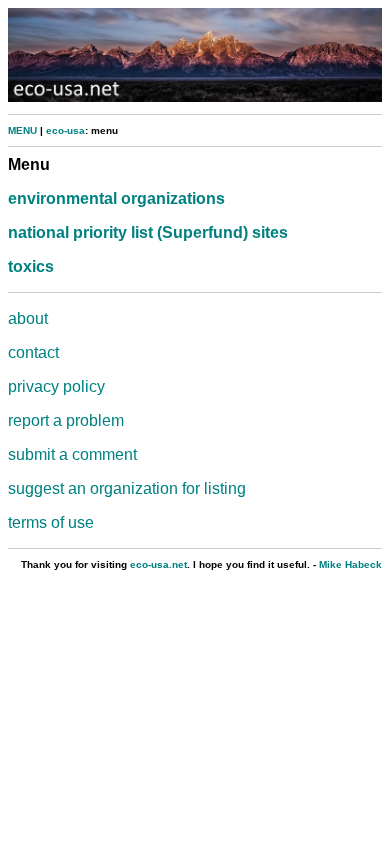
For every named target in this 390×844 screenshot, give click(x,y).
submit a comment (72, 454)
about (28, 318)
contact (33, 352)
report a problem (66, 420)
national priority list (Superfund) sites (148, 232)
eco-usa (65, 130)
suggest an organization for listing (127, 488)
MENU (22, 130)
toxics (31, 266)
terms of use (51, 522)
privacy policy (56, 386)
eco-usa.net (158, 564)
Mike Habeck (350, 564)
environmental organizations (116, 198)
